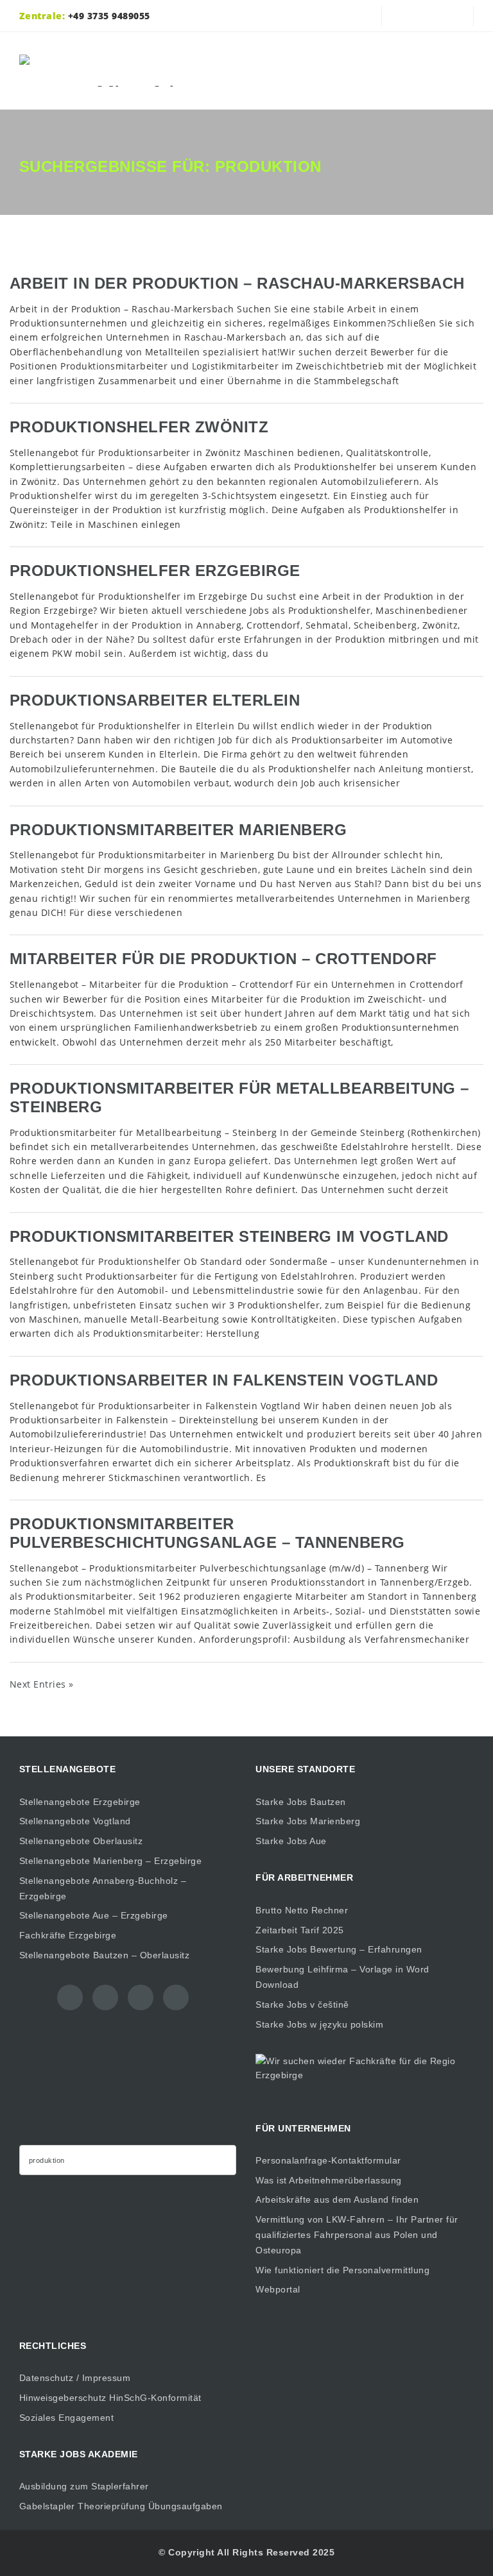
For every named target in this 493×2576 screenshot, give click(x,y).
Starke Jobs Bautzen (301, 1802)
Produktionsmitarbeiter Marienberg (178, 830)
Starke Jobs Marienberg (308, 1821)
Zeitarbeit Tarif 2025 (300, 1930)
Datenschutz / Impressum (75, 2378)
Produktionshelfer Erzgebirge (155, 571)
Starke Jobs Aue (291, 1841)
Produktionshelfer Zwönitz (139, 427)
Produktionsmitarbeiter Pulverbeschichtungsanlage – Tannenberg (207, 1533)
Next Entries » (42, 1684)
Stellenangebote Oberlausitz (81, 1841)
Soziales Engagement (67, 2418)
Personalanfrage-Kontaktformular (328, 2160)
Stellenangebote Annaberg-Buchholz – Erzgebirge (103, 1888)
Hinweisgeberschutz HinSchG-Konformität (110, 2398)
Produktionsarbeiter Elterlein (155, 700)
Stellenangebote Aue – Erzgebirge (94, 1915)
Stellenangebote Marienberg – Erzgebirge (111, 1861)
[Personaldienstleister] (113, 71)
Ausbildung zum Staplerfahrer (84, 2486)
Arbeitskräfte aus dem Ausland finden (337, 2199)
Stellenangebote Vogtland (75, 1821)
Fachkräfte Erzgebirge (68, 1935)
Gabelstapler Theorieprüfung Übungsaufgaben (121, 2506)
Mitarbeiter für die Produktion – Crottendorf (223, 959)
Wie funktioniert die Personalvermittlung (342, 2270)
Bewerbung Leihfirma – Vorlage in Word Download (342, 1977)
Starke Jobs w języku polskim (319, 2024)
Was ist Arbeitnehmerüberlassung (329, 2180)
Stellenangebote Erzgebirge (80, 1802)
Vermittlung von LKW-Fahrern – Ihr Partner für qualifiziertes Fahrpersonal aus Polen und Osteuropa (357, 2235)
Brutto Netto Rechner (302, 1910)
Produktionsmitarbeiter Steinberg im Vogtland (229, 1236)
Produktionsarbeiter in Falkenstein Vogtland (224, 1380)
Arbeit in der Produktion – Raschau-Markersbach (237, 283)
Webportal (278, 2289)
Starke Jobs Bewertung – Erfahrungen (339, 1949)
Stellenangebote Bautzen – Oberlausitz (105, 1955)
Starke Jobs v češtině (302, 2004)
